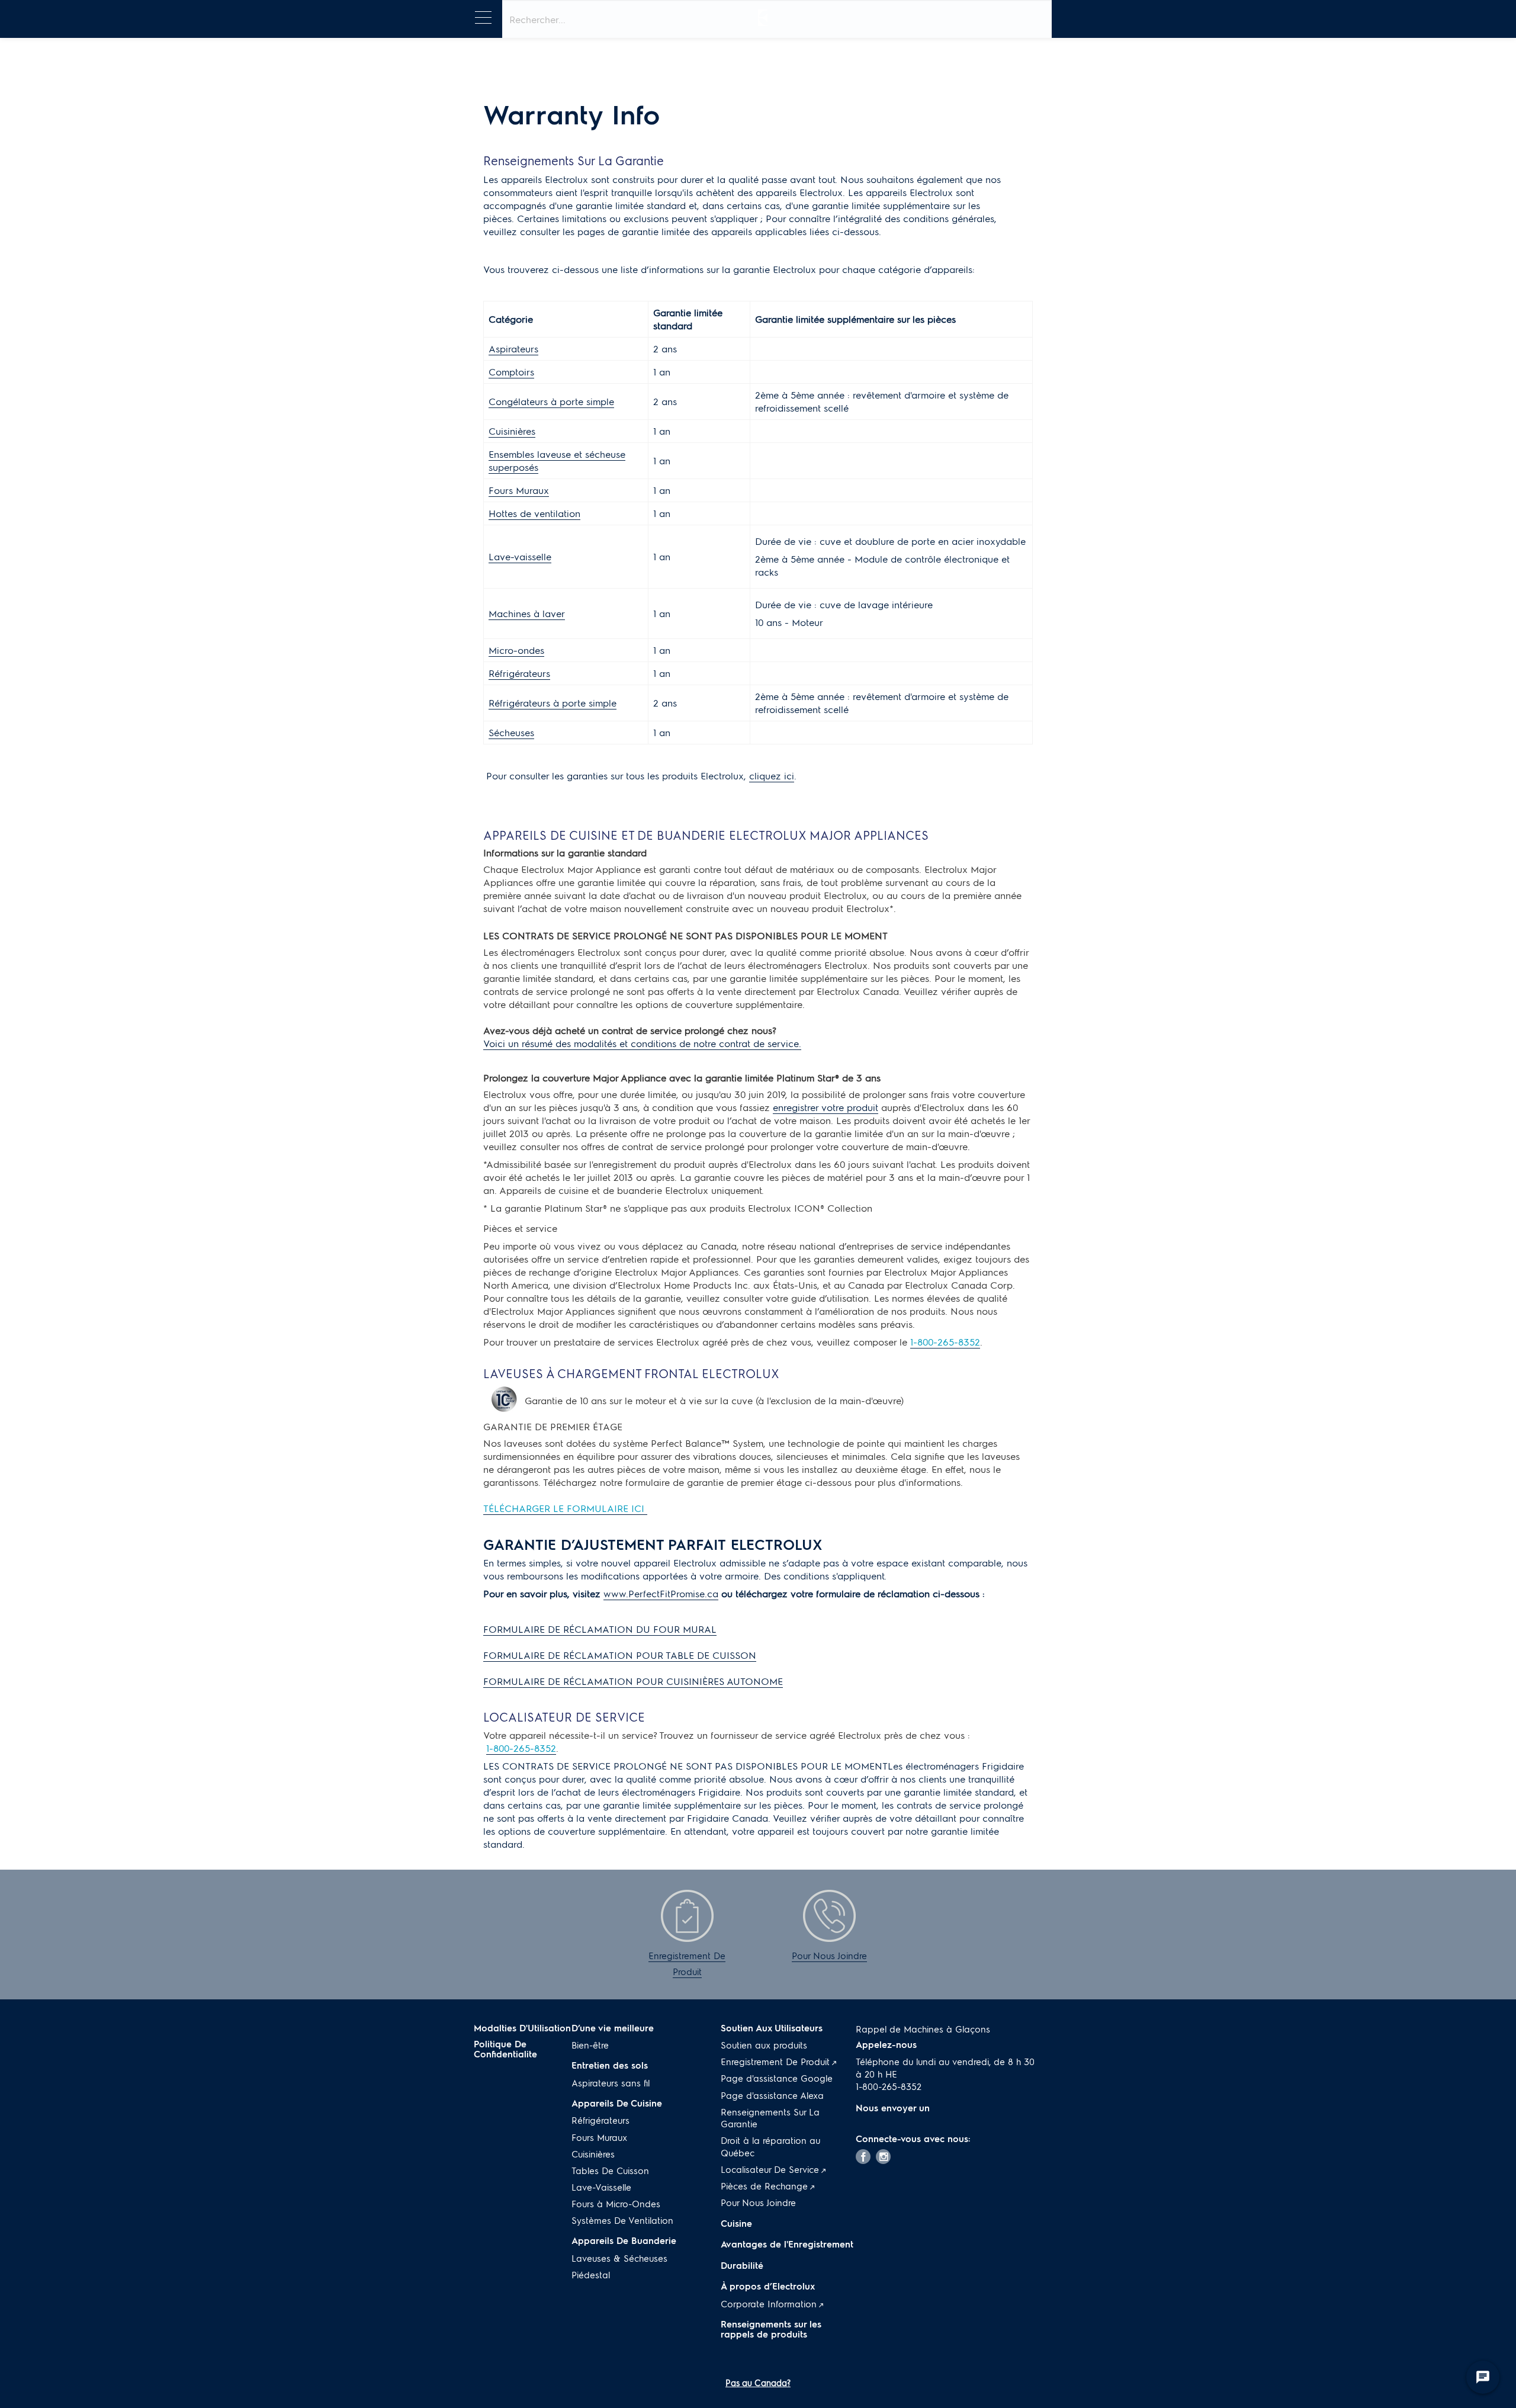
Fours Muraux (519, 490)
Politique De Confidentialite (505, 2049)
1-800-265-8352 (945, 1342)
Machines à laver (527, 613)
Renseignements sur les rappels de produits (771, 2329)
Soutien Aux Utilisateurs (772, 2028)
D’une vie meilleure (613, 2028)
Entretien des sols (610, 2065)
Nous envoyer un (894, 2108)
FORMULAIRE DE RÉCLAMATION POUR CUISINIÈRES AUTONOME (633, 1681)
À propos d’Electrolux (768, 2286)
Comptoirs (511, 372)
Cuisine (736, 2223)
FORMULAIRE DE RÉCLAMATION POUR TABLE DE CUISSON (620, 1655)
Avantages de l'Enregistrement (787, 2244)
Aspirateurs (513, 349)
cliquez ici (772, 776)
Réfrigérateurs (519, 673)
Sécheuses (511, 732)
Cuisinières (512, 431)
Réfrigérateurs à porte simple (553, 703)
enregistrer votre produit (826, 1107)
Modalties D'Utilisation (522, 2028)
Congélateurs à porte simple (551, 401)
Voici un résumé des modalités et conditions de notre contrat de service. (642, 1043)
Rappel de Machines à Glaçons (923, 2029)
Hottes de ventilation (534, 513)
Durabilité (742, 2265)
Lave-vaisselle (520, 556)
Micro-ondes (516, 650)
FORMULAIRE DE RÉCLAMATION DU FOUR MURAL (600, 1629)
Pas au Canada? (758, 2383)
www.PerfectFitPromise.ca (661, 1593)
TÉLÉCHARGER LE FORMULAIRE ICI (565, 1508)
